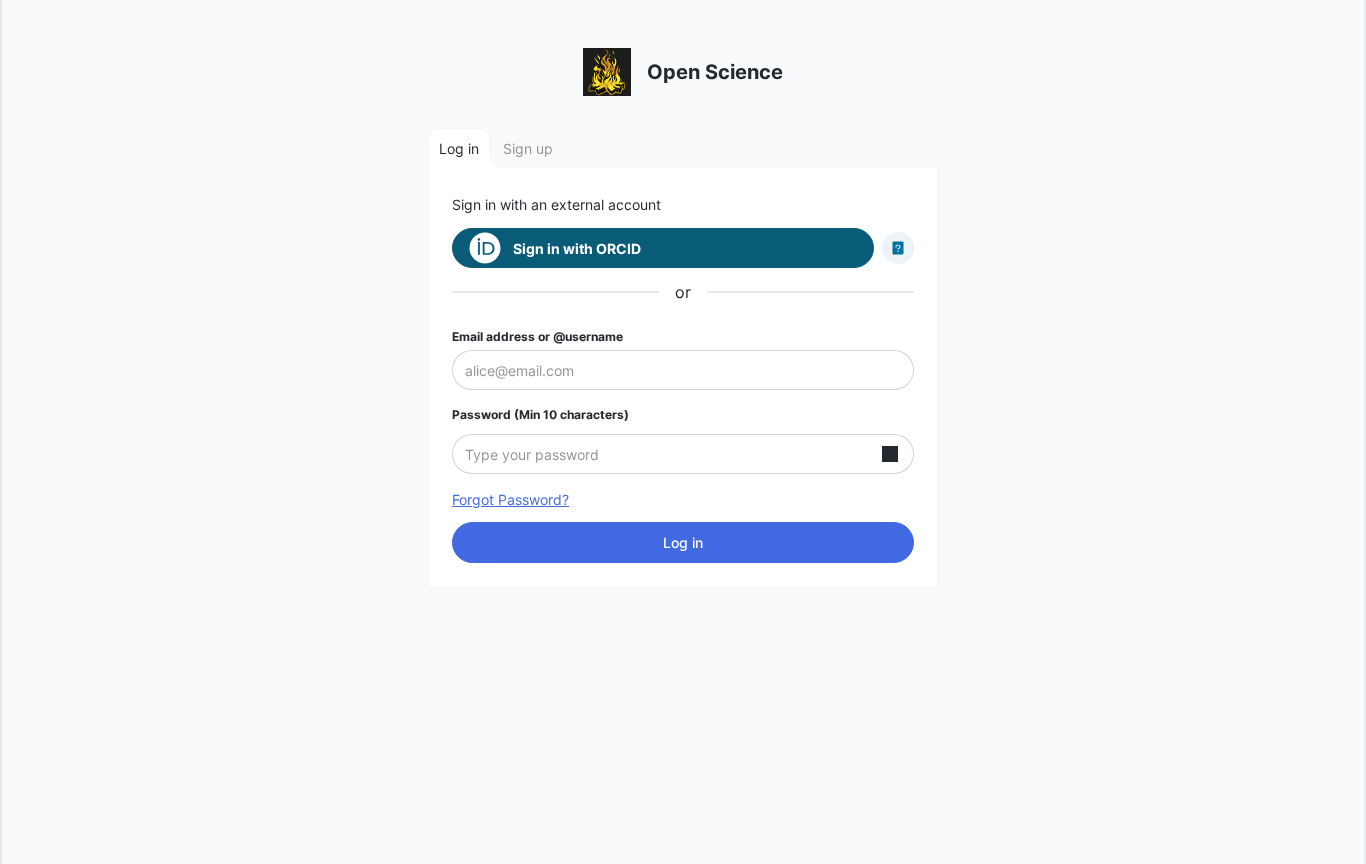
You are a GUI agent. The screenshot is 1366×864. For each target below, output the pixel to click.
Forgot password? (510, 499)
